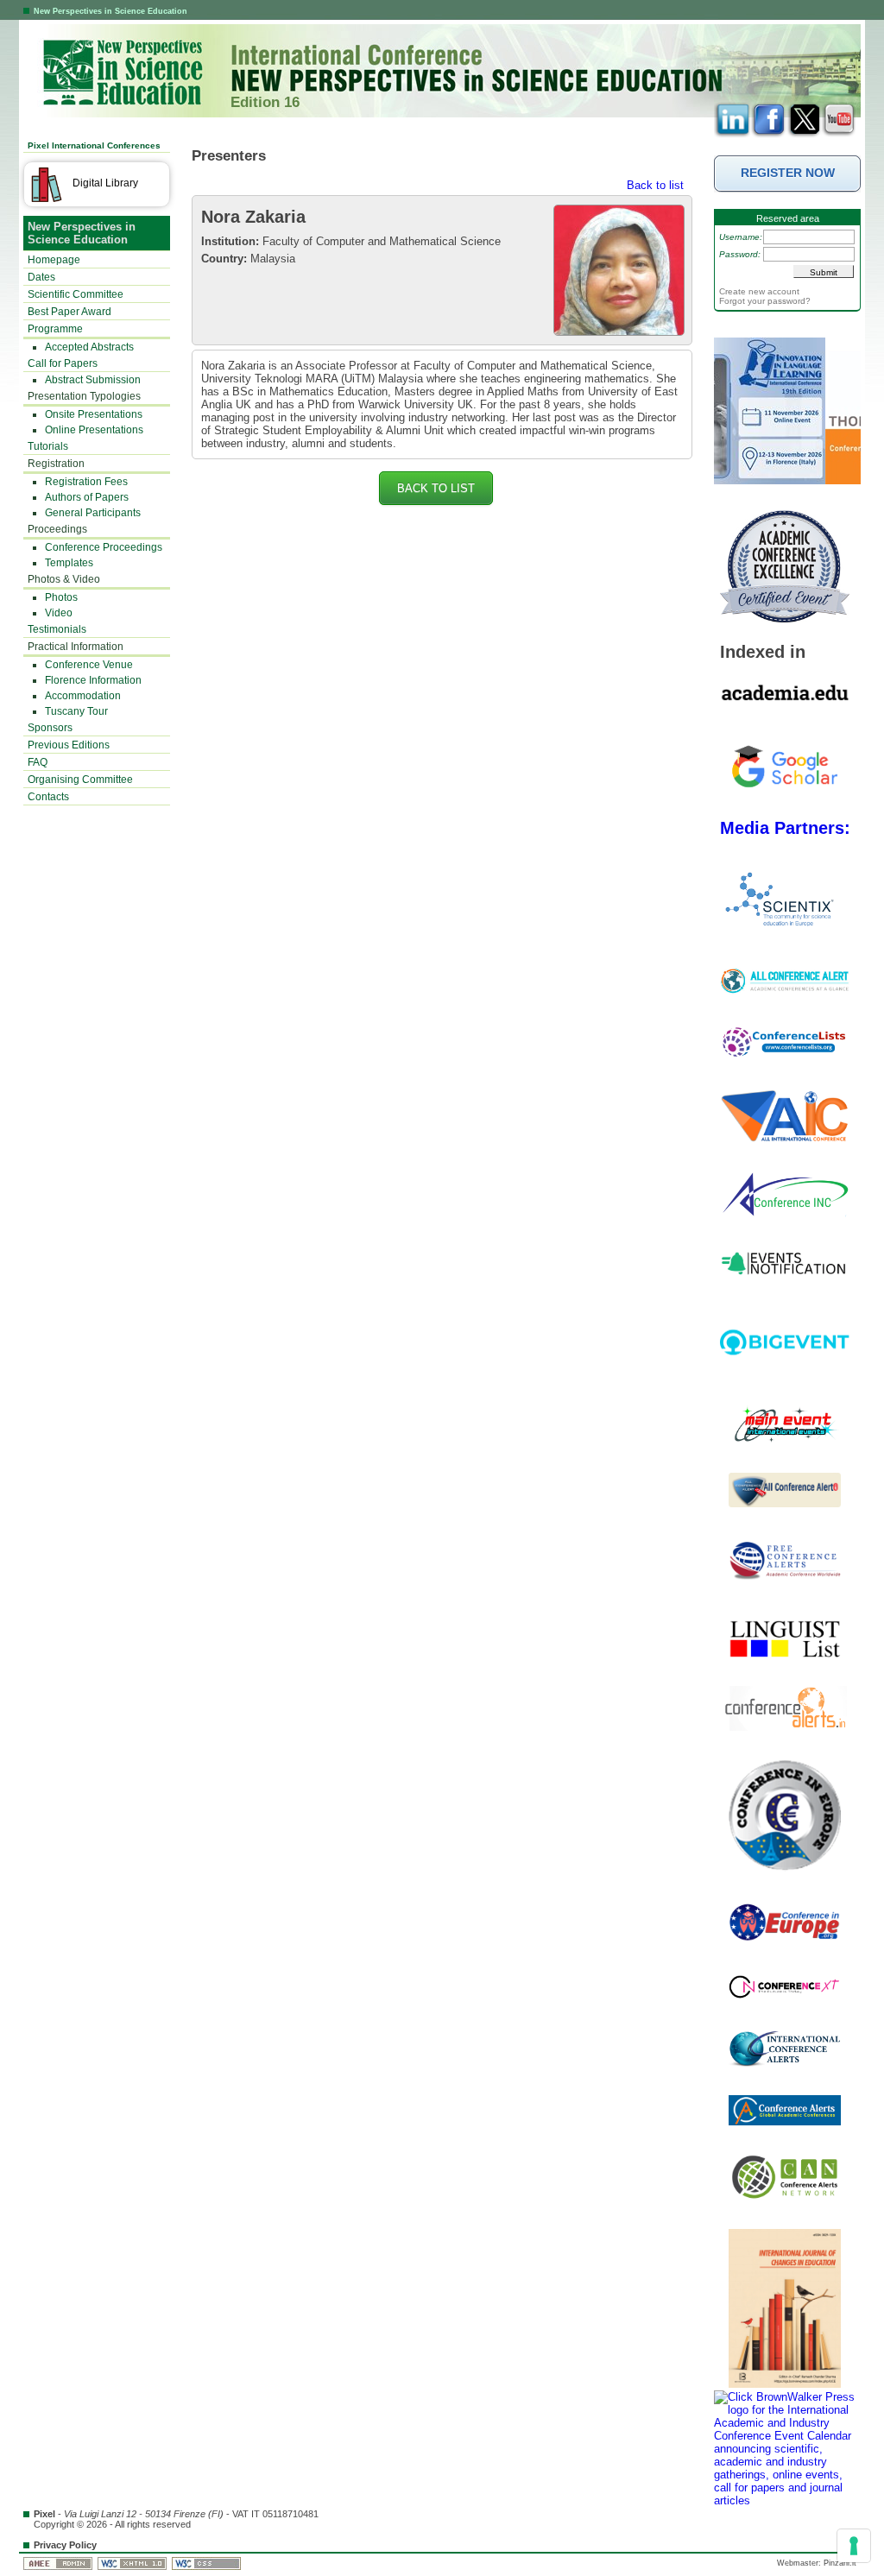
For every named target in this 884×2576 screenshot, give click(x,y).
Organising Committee (80, 780)
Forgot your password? (765, 301)
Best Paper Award (69, 312)
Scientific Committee (76, 294)
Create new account (759, 291)
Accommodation (83, 696)
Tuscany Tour (76, 711)
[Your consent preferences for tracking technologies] (854, 2546)
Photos (61, 597)
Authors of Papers (87, 497)
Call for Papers (63, 363)
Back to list (655, 185)
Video (59, 613)
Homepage (54, 260)
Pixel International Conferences (94, 145)
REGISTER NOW (788, 173)
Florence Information (93, 680)
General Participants (93, 513)
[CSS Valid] (208, 2563)
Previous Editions (69, 745)
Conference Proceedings (104, 547)
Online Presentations (94, 430)
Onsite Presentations (94, 414)
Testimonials (57, 629)
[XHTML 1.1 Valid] (133, 2563)
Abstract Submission (93, 380)
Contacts (48, 797)
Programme (55, 329)
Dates (41, 277)
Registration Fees (86, 482)
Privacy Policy (65, 2545)
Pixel (44, 2514)
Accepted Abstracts (89, 347)
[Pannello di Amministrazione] (59, 2563)
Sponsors (50, 728)
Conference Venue (89, 665)
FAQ (38, 762)
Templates (69, 563)
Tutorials (48, 446)
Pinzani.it (840, 2563)
